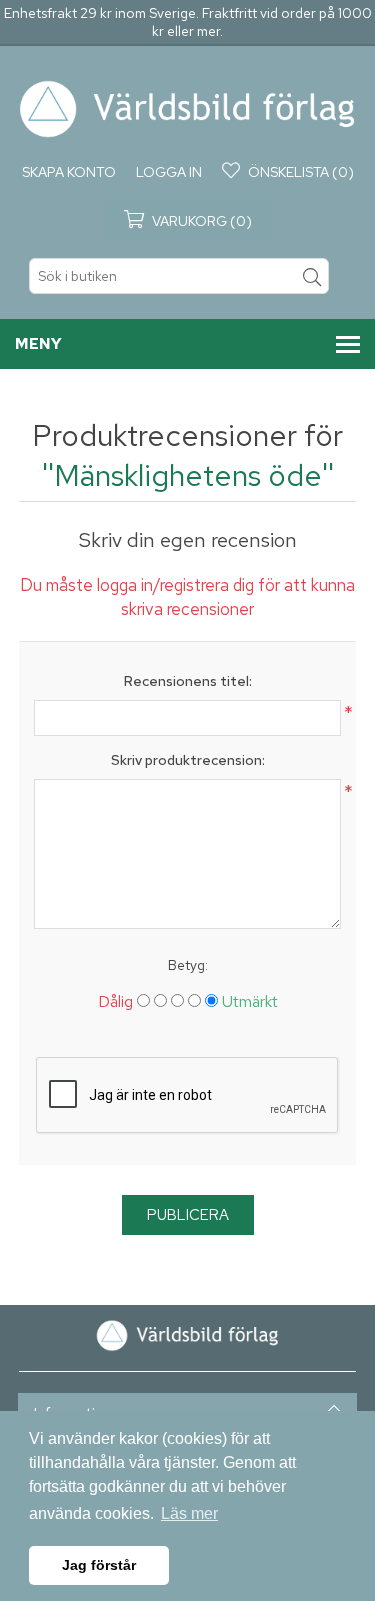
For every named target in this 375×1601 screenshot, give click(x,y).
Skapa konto (69, 172)
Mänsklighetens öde (188, 475)
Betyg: (188, 965)
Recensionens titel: (188, 681)
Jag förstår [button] (99, 1565)
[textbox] (179, 276)
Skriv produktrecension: (188, 760)
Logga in (169, 172)
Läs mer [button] (189, 1513)
